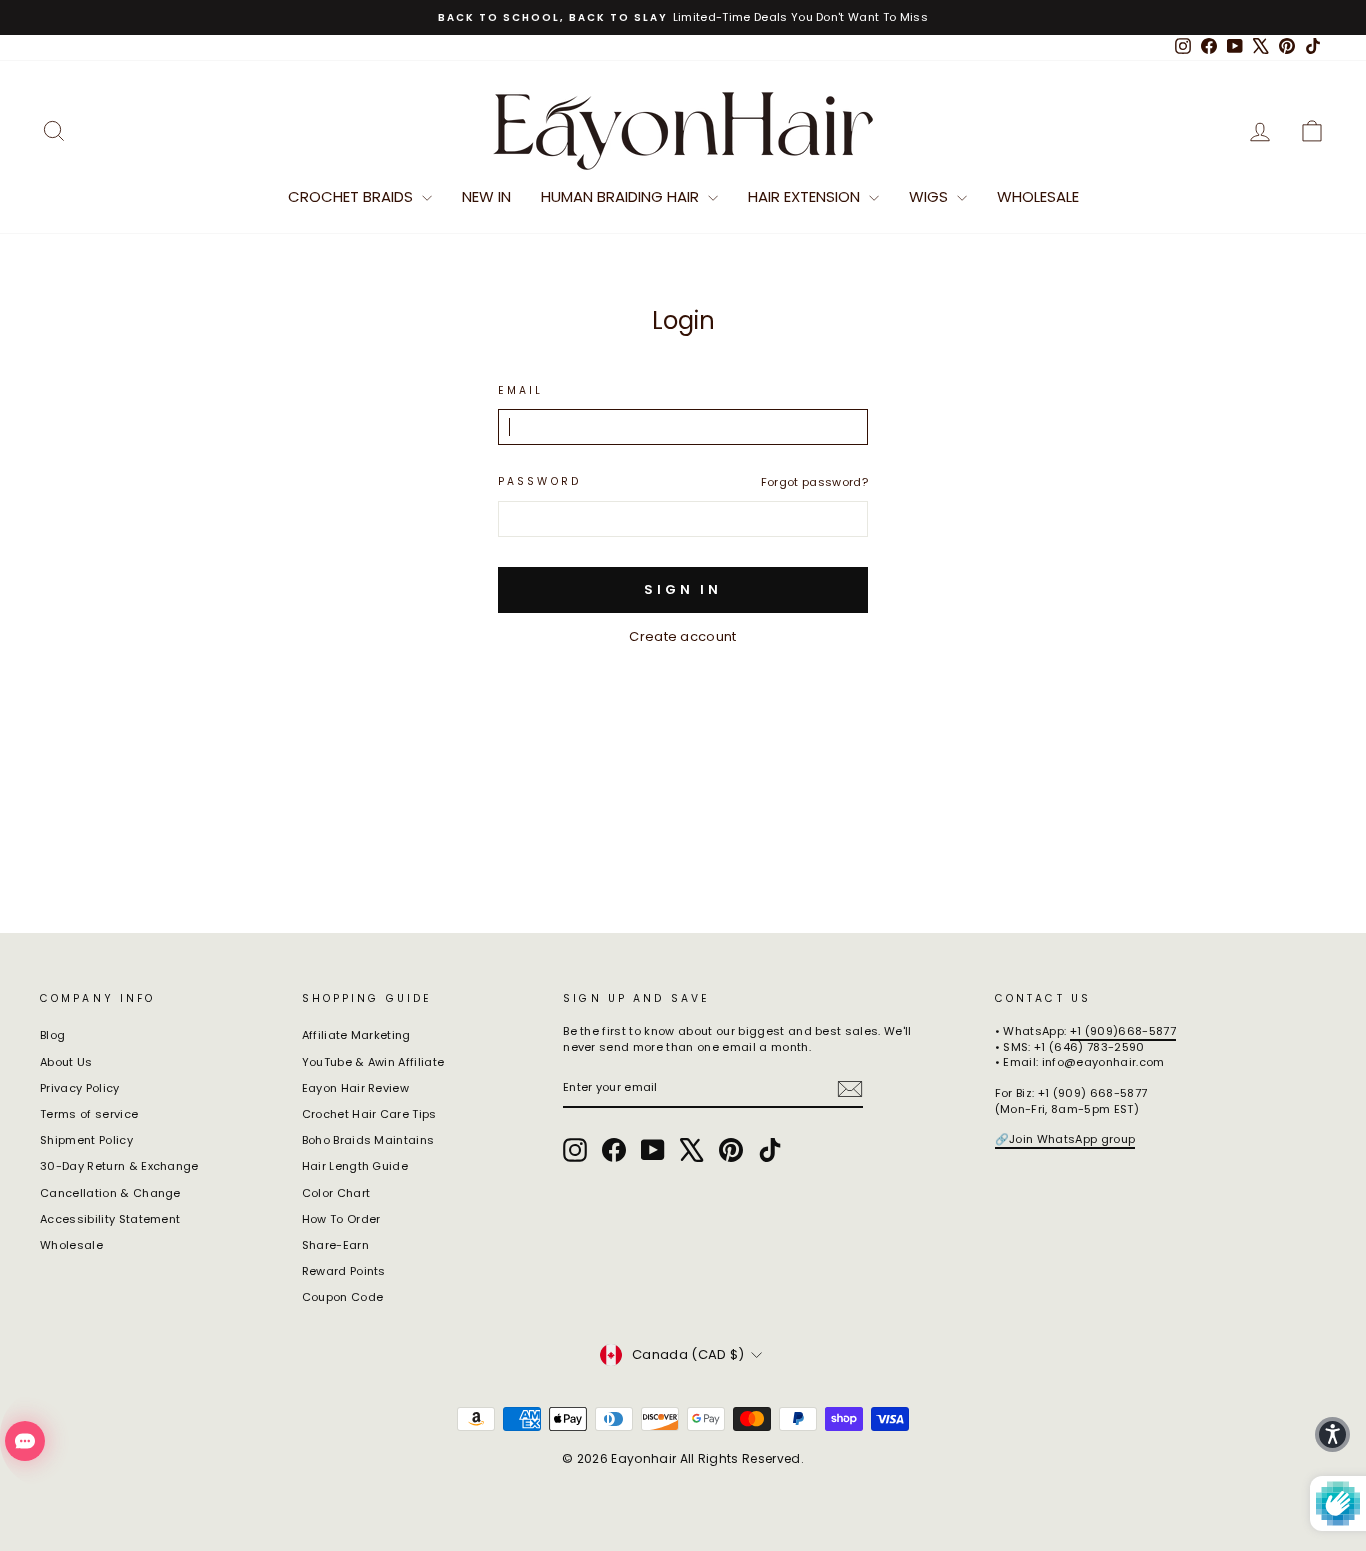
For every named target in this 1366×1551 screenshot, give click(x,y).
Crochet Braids (352, 196)
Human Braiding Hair (622, 196)
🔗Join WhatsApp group (1065, 1139)
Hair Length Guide (355, 1166)
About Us (66, 1062)
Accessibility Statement (110, 1219)
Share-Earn (335, 1245)
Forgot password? (814, 482)
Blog (52, 1035)
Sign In (683, 589)
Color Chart (336, 1193)
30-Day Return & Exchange (119, 1166)
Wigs (930, 196)
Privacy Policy (80, 1088)
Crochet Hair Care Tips (369, 1114)
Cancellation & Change (110, 1193)
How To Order (341, 1219)
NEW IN (486, 196)
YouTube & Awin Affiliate (373, 1062)
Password (539, 482)
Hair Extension (806, 196)
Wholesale (1038, 196)
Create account (683, 636)
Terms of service (89, 1114)
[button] (1332, 1434)
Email (521, 391)
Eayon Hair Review (356, 1088)
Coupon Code (343, 1297)
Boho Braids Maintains (368, 1140)
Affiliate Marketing (356, 1035)
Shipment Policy (86, 1140)
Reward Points (344, 1271)
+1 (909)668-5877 (1123, 1031)
